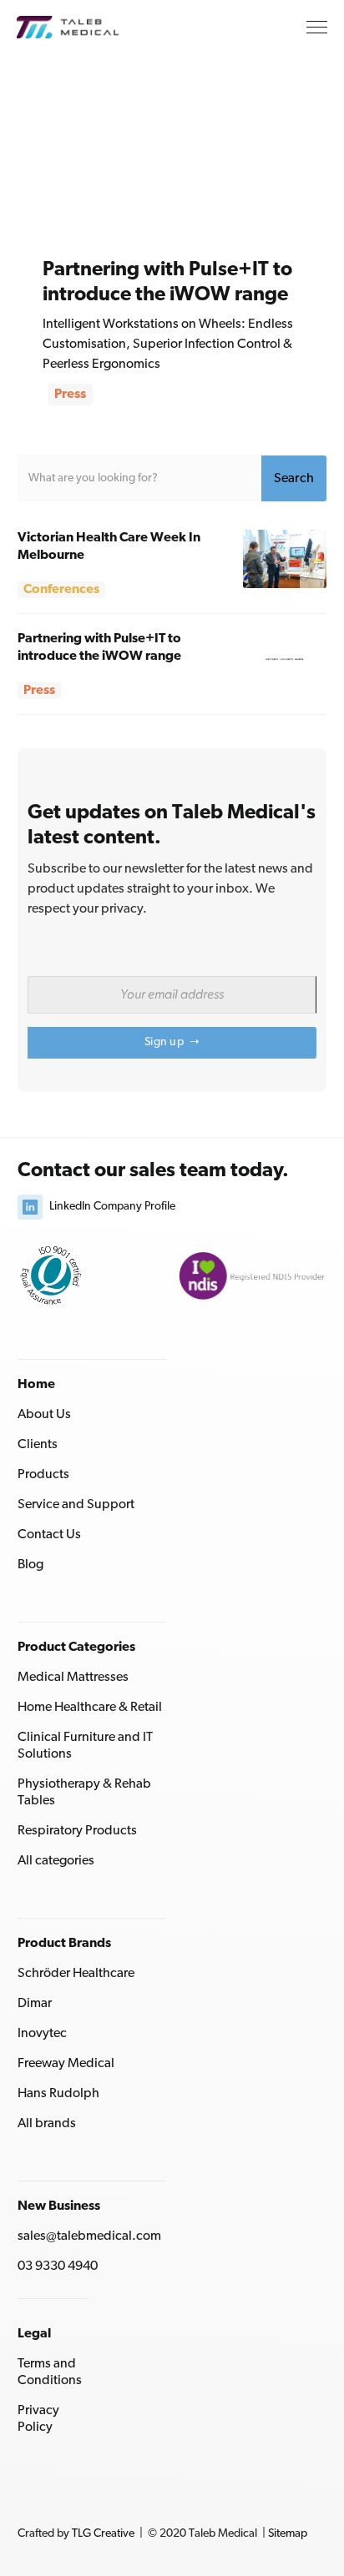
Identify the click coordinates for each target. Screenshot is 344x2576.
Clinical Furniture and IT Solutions (85, 1746)
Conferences (61, 590)
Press (70, 395)
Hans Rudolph (58, 2094)
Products (43, 1475)
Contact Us (49, 1535)
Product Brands (64, 1944)
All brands (47, 2124)
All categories (56, 1861)
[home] (80, 27)
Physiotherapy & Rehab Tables (84, 1793)
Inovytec (42, 2034)
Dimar (35, 2004)
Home (36, 1385)
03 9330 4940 (58, 2267)
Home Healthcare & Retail (90, 1708)
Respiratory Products (77, 1831)
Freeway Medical (66, 2064)
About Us (44, 1415)
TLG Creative (103, 2534)
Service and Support (76, 1505)
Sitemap (288, 2534)
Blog (30, 1565)
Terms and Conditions (50, 2372)
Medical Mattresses (73, 1678)
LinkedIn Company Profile (112, 1207)
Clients (38, 1445)
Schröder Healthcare (76, 1974)
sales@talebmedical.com (89, 2236)
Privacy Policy (38, 2419)
